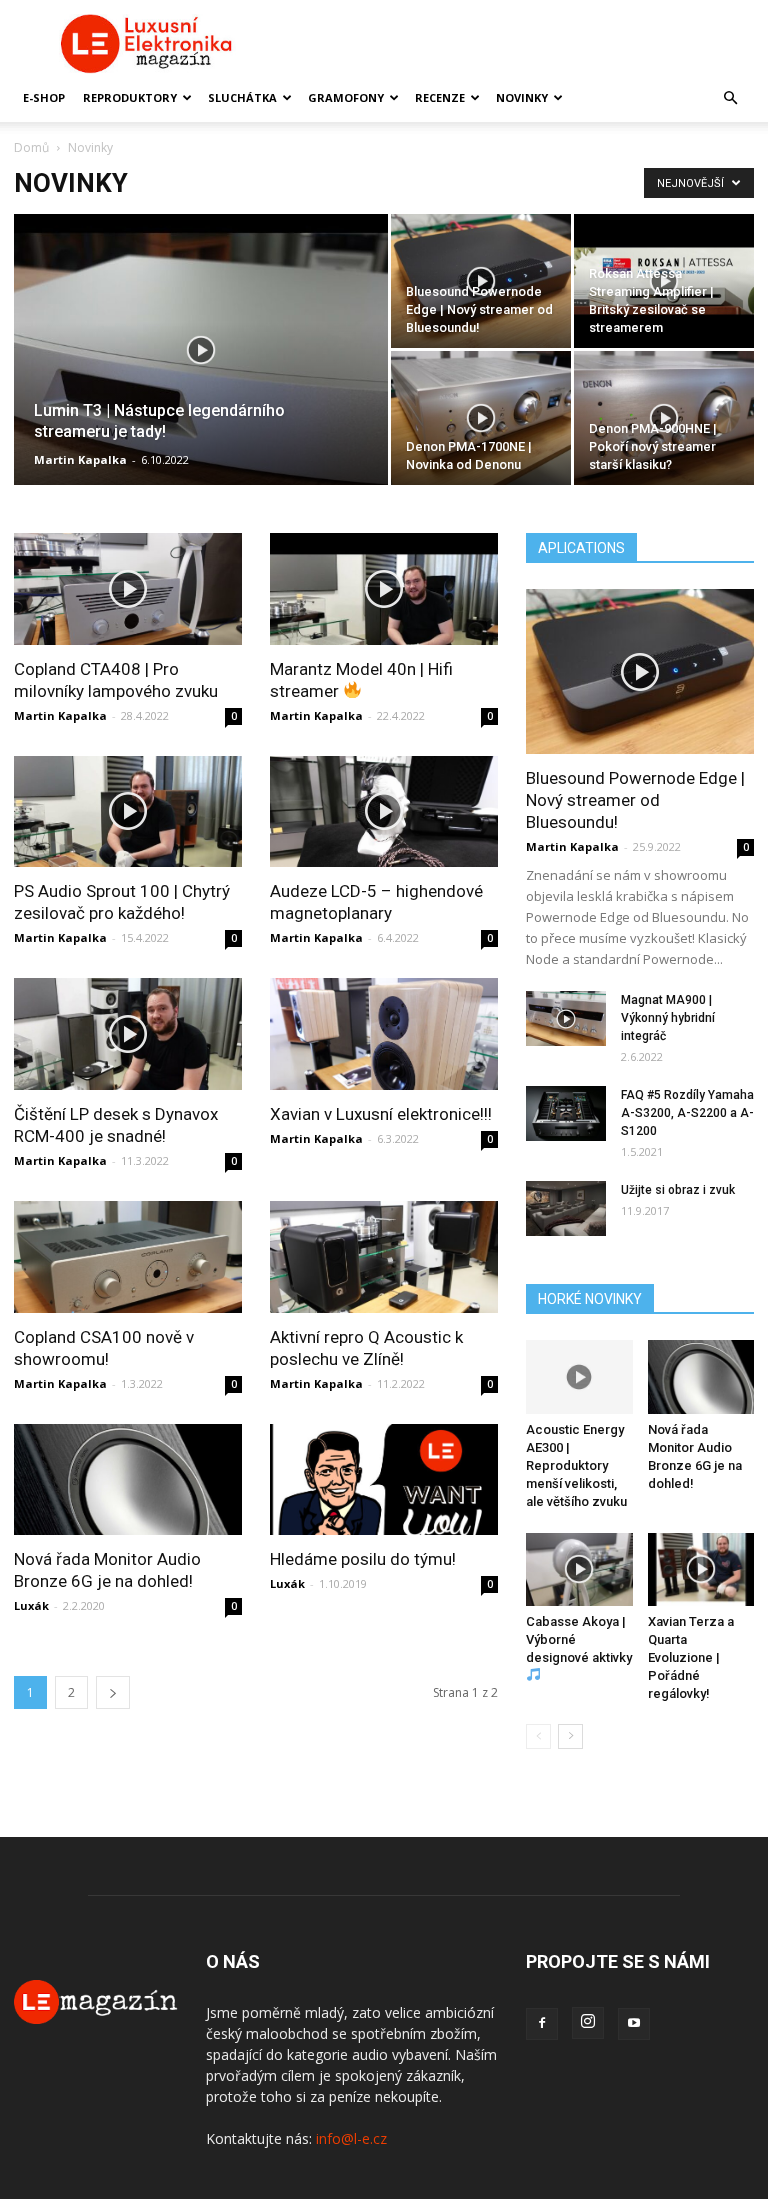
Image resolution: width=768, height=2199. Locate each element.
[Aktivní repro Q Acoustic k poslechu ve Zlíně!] (384, 1257)
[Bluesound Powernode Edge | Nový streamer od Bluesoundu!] (481, 281)
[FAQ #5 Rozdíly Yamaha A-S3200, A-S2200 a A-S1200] (566, 1113)
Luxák (31, 1605)
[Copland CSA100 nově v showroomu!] (128, 1257)
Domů (31, 147)
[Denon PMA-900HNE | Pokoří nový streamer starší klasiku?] (664, 418)
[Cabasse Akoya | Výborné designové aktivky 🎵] (579, 1569)
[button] (730, 98)
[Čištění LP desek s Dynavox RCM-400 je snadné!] (128, 1034)
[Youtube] (634, 2024)
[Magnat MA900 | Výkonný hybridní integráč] (566, 1018)
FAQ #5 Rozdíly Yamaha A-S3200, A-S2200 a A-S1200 (687, 1113)
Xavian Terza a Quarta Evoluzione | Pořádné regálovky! (691, 1657)
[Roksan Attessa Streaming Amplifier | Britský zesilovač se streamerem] (664, 281)
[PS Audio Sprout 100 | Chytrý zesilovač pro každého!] (128, 812)
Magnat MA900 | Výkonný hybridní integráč (668, 1018)
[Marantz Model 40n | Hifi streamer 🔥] (384, 589)
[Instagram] (588, 2023)
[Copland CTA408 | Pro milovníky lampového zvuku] (128, 589)
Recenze (440, 97)
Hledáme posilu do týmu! (363, 1559)
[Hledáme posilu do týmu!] (384, 1480)
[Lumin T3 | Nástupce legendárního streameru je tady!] (201, 376)
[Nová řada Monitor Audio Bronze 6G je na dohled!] (128, 1480)
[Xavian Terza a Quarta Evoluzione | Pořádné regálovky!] (701, 1569)
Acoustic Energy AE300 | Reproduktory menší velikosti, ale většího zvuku (576, 1465)
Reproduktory (130, 97)
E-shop (44, 97)
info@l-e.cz (351, 2138)
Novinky (522, 97)
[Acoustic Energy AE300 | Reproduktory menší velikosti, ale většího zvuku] (579, 1376)
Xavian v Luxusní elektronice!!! (381, 1114)
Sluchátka (242, 97)
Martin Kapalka (80, 459)
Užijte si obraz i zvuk (678, 1190)
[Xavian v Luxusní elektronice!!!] (384, 1034)
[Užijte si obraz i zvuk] (566, 1208)
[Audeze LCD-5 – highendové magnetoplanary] (384, 812)
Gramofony (346, 97)
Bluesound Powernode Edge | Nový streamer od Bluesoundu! (635, 800)
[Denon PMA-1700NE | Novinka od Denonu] (481, 418)
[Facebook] (542, 2024)
